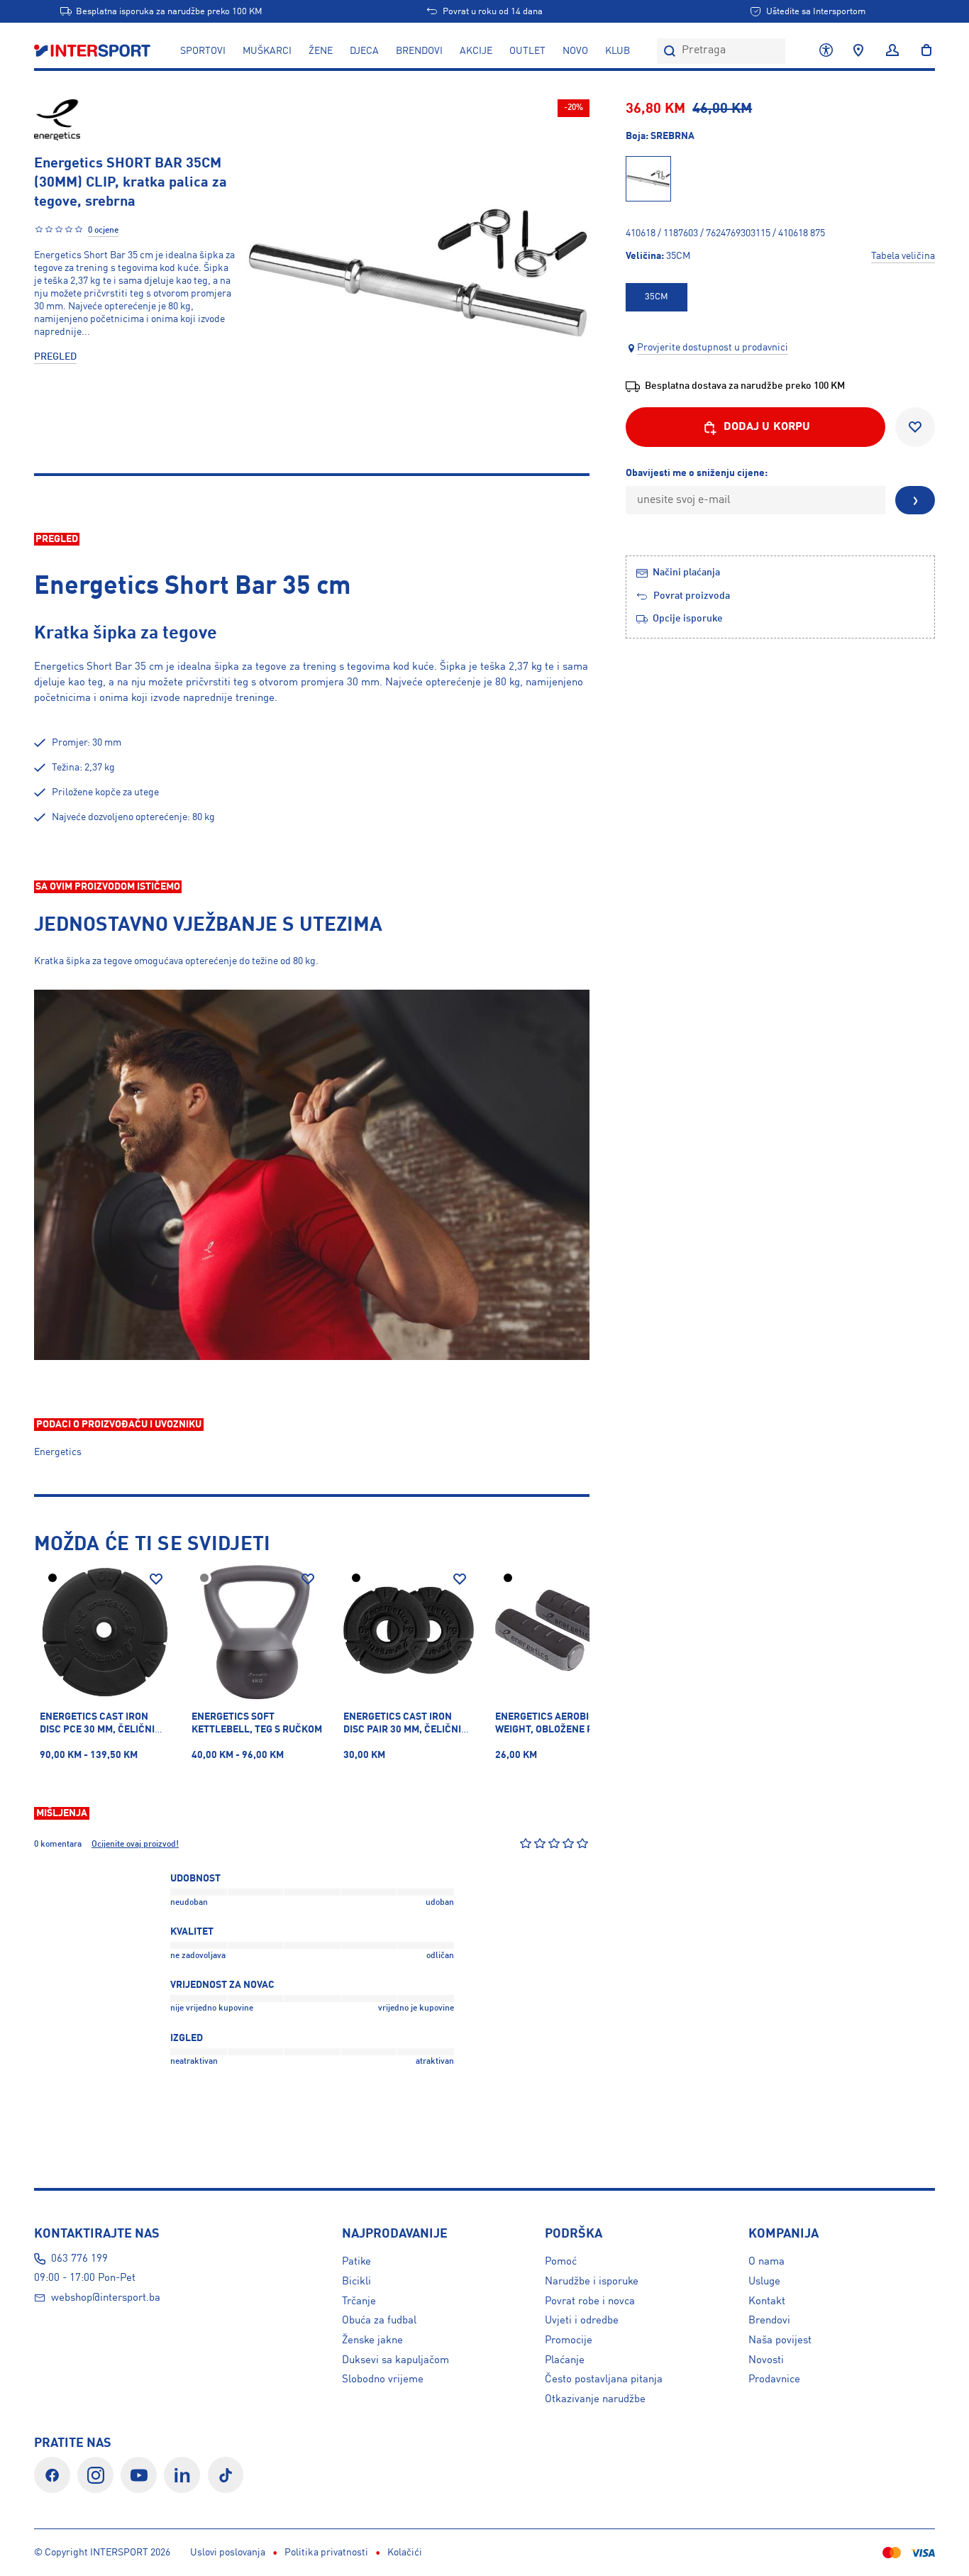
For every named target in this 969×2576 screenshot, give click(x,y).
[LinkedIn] (182, 2475)
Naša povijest (780, 2340)
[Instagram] (95, 2475)
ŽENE (321, 51)
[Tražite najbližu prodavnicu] (858, 51)
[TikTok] (226, 2475)
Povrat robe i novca (590, 2301)
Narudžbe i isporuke (592, 2282)
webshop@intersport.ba (106, 2298)
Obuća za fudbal (379, 2321)
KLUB (618, 51)
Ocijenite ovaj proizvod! (135, 1845)
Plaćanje (565, 2360)
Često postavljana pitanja (604, 2379)
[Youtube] (139, 2475)
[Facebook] (52, 2475)
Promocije (569, 2340)
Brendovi (419, 51)
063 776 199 (79, 2259)
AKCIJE (476, 51)
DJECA (364, 51)
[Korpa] (922, 51)
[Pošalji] (915, 501)
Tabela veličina (903, 256)
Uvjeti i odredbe (582, 2321)
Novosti (766, 2360)
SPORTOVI (203, 51)
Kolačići (405, 2553)
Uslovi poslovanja (228, 2553)
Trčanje (359, 2301)
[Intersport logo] (94, 51)
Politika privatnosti (326, 2553)
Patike (356, 2262)
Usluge (764, 2282)
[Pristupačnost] (826, 51)
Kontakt (767, 2301)
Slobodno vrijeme (383, 2379)
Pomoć (561, 2262)
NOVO (575, 51)
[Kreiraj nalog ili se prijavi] (892, 51)
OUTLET (527, 51)
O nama (766, 2262)
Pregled (55, 357)
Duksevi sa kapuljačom (395, 2360)
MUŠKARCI (267, 51)
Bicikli (356, 2282)
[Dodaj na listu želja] (915, 427)
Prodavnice (774, 2379)
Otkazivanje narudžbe (595, 2399)
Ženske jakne (372, 2340)
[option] (656, 297)
